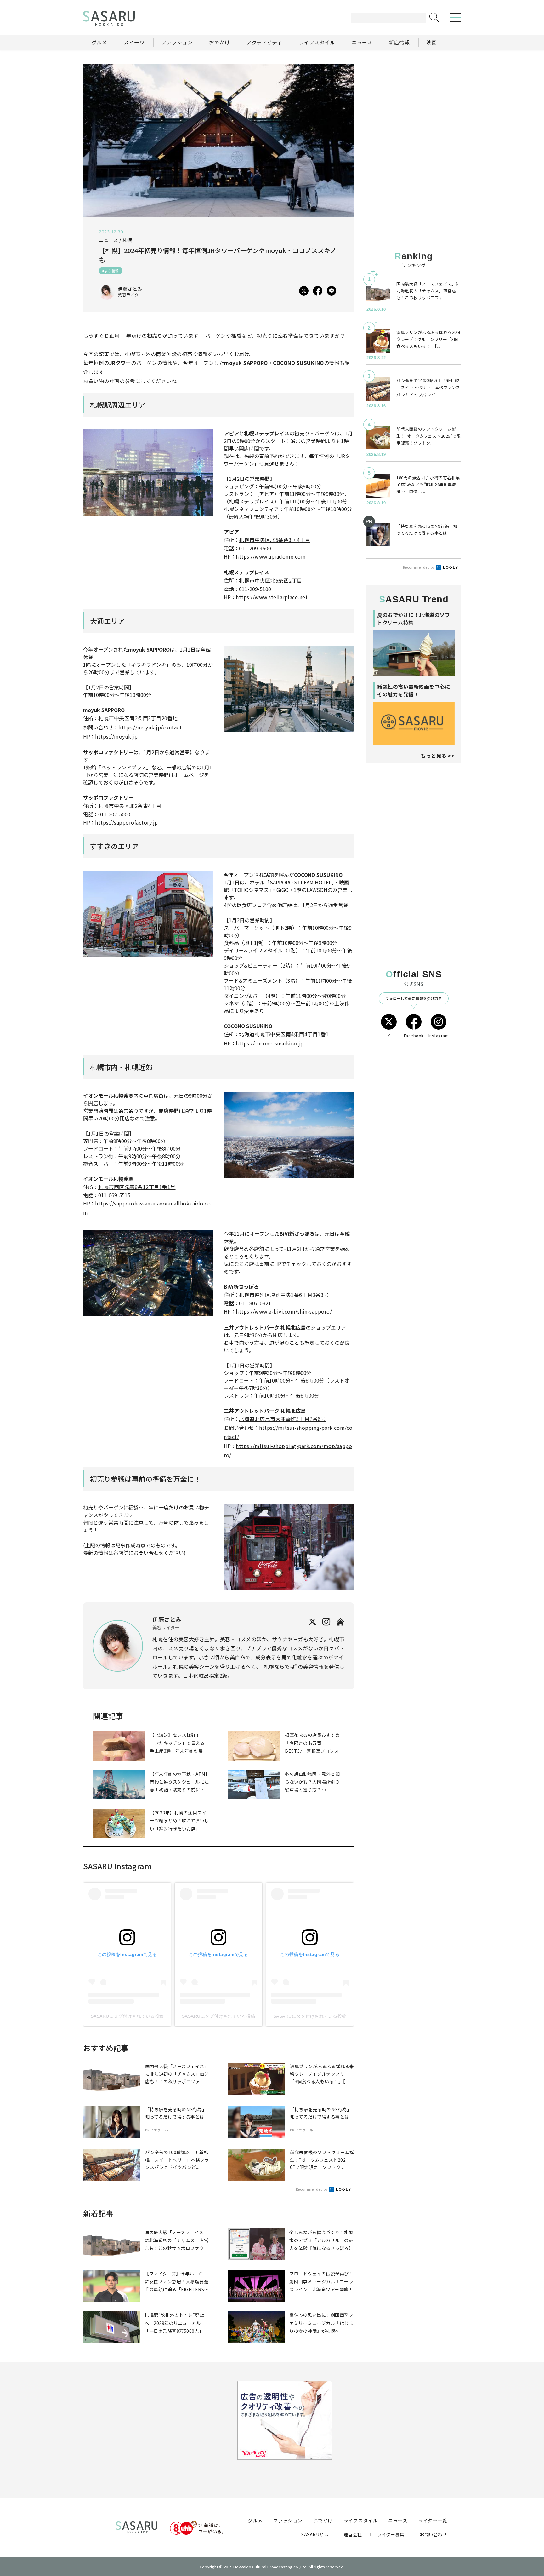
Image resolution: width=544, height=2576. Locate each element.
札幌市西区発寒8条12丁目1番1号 (137, 1187)
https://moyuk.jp (116, 736)
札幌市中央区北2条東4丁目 (130, 806)
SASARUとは (315, 2534)
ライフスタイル (361, 2520)
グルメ (255, 2520)
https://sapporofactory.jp (127, 822)
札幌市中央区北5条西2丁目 (271, 580)
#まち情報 (111, 271)
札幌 (127, 240)
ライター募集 (391, 2534)
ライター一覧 (433, 2520)
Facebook (414, 1035)
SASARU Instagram (117, 1866)
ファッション (288, 2520)
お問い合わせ (433, 2534)
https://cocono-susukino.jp (270, 1043)
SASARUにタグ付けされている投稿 (127, 2016)
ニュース (398, 2520)
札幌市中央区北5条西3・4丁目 (275, 540)
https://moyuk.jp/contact (150, 727)
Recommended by (312, 2189)
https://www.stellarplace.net (272, 597)
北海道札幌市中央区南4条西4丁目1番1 (284, 1034)
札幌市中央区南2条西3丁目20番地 (138, 718)
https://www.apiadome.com (271, 556)
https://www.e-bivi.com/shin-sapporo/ (284, 1311)
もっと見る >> (438, 756)
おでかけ (323, 2520)
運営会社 (353, 2534)
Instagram (439, 1035)
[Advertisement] (414, 104)
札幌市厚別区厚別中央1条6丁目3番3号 (284, 1295)
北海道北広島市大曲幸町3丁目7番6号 (282, 1419)
